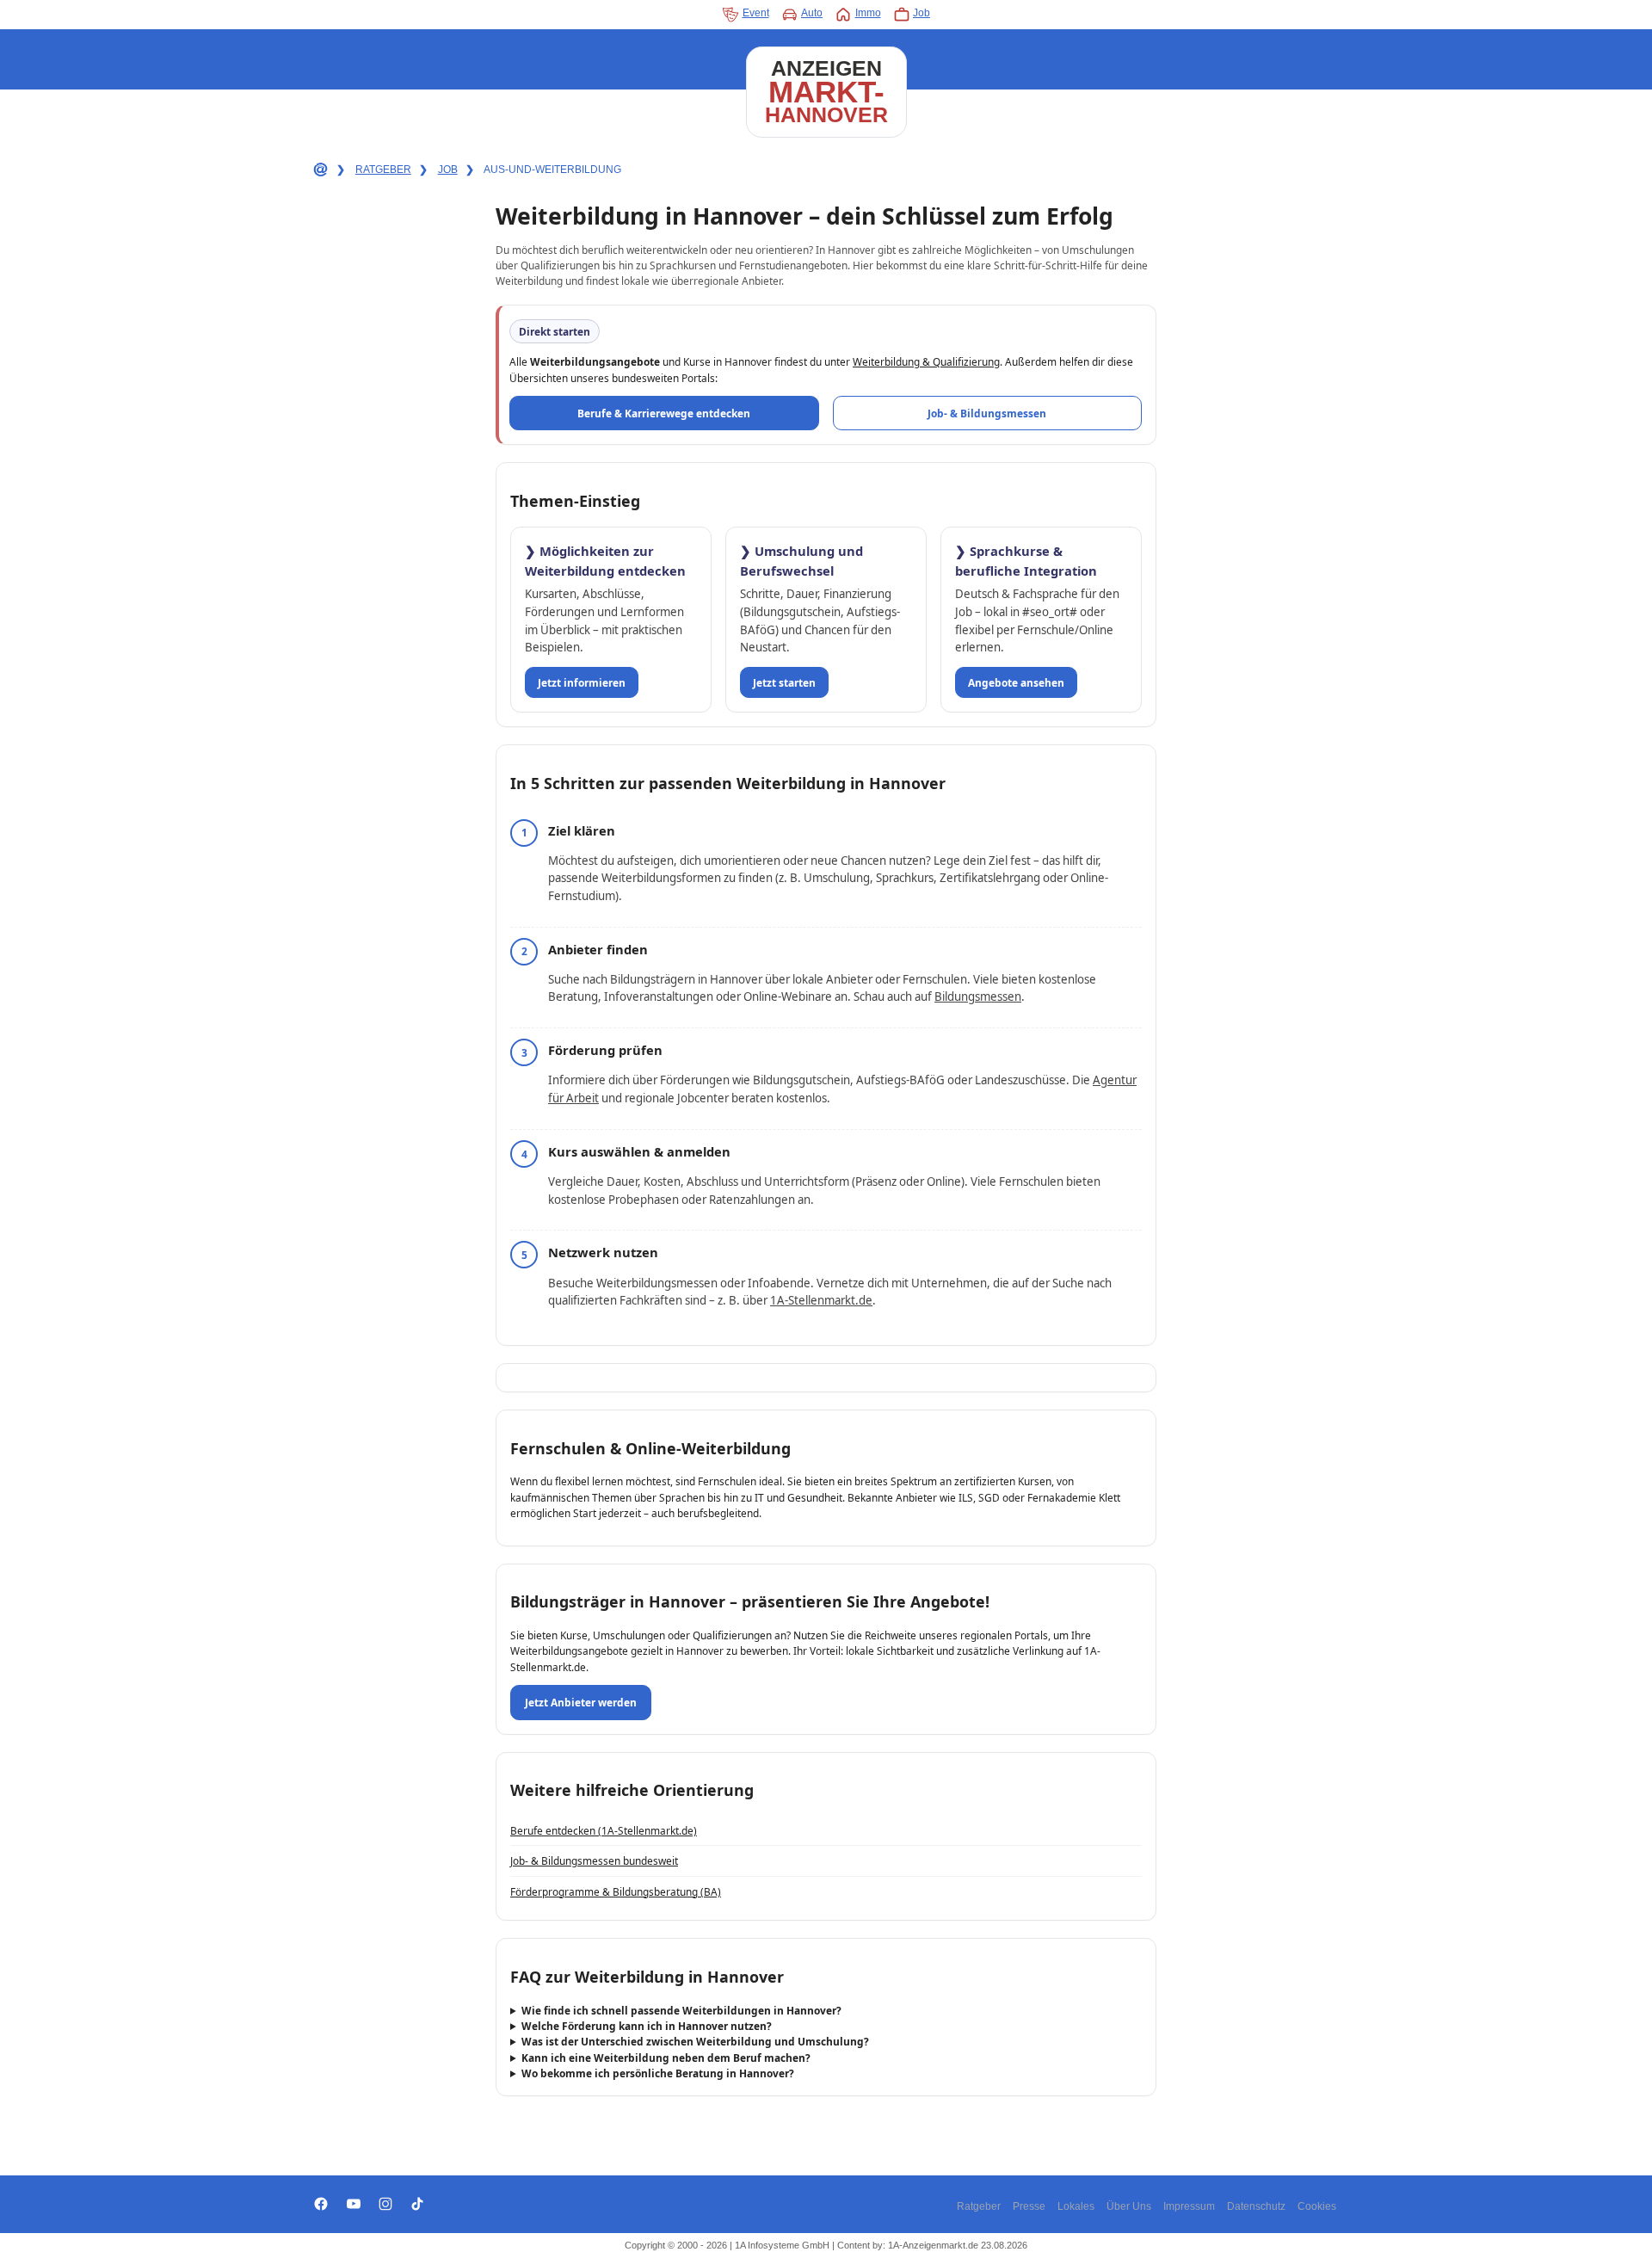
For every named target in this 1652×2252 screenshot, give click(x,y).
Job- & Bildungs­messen (987, 413)
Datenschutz (1256, 2206)
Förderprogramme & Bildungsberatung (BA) (616, 1891)
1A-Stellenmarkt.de (821, 1300)
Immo (868, 13)
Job (922, 13)
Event (756, 13)
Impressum (1189, 2206)
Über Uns (1129, 2206)
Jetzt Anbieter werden (581, 1702)
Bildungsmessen (978, 996)
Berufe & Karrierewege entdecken (664, 413)
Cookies (1317, 2206)
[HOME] (319, 170)
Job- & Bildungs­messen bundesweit (594, 1860)
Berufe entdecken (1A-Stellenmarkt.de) (604, 1830)
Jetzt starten (784, 682)
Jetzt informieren (582, 682)
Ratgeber (979, 2206)
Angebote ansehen (1016, 682)
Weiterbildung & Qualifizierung (926, 361)
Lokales (1076, 2206)
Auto (812, 13)
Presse (1029, 2206)
